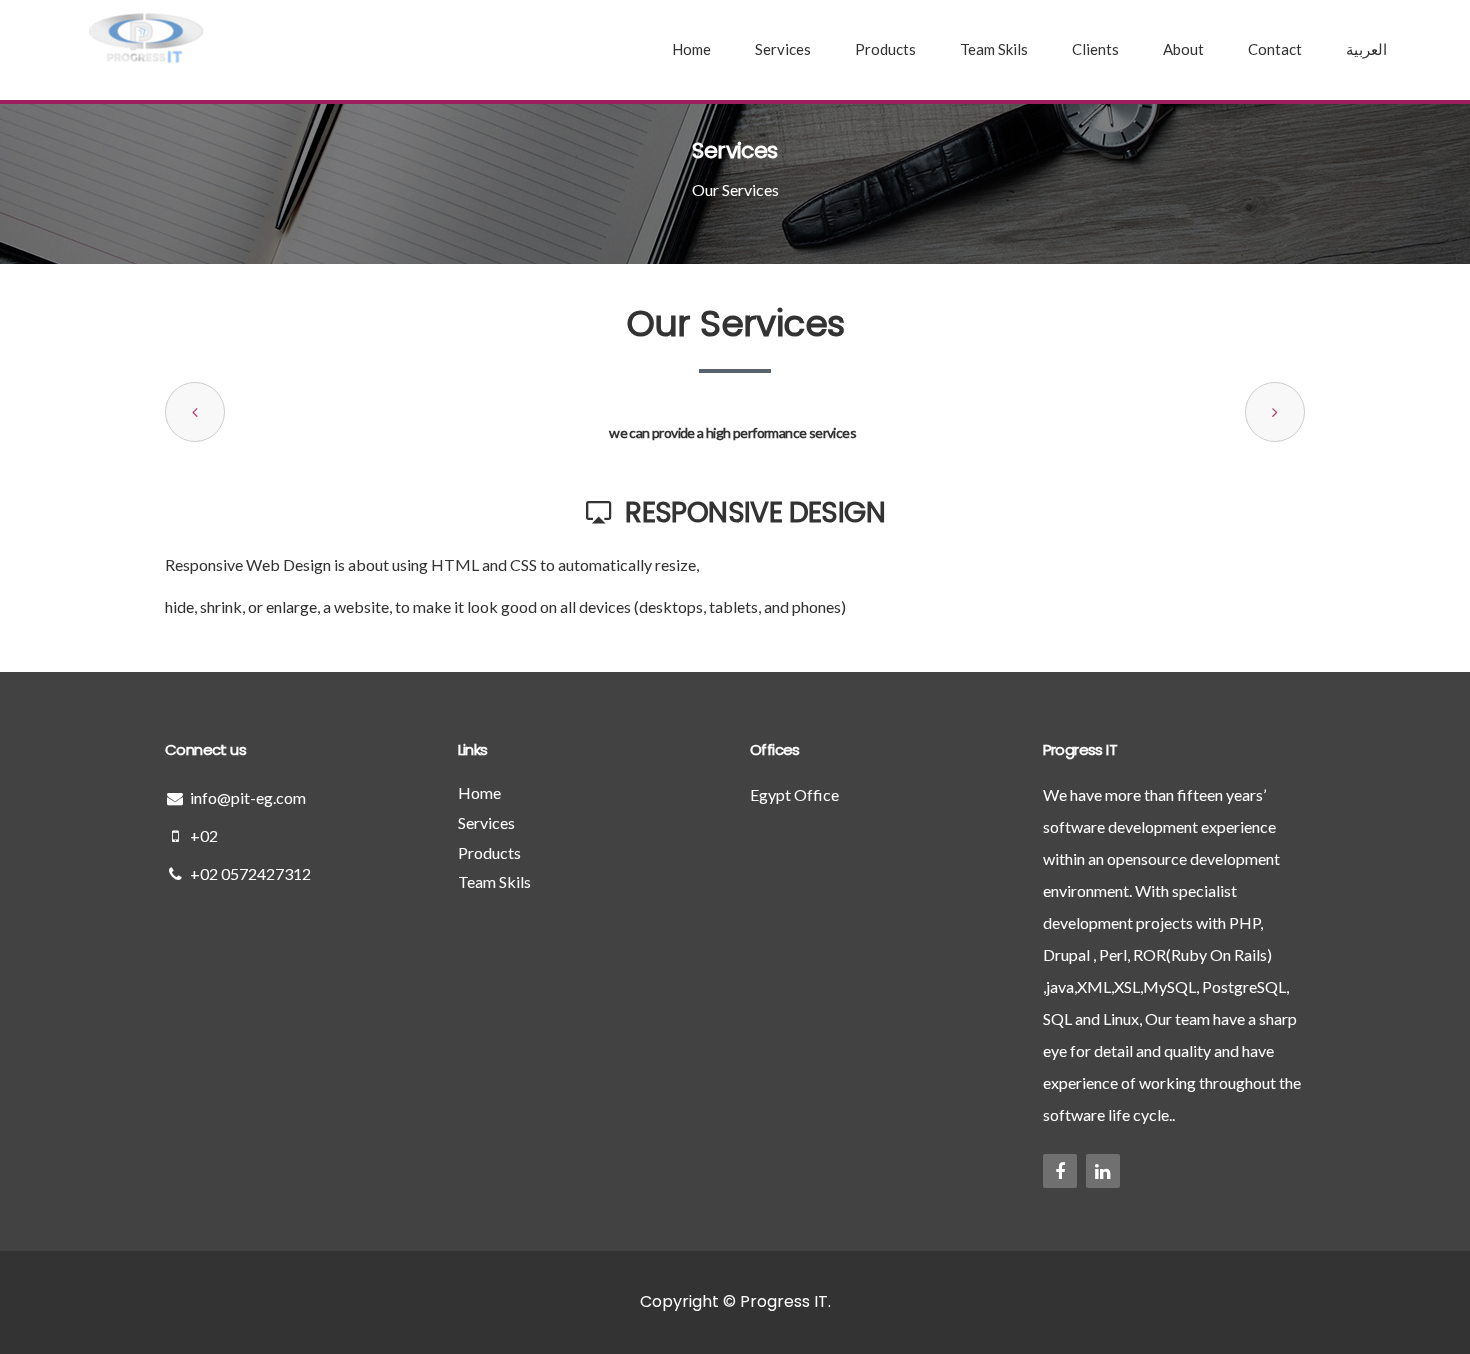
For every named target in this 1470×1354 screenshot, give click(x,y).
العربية (1366, 49)
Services (783, 49)
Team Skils (994, 49)
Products (885, 49)
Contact (1275, 49)
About (1183, 49)
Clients (1095, 49)
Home (691, 49)
